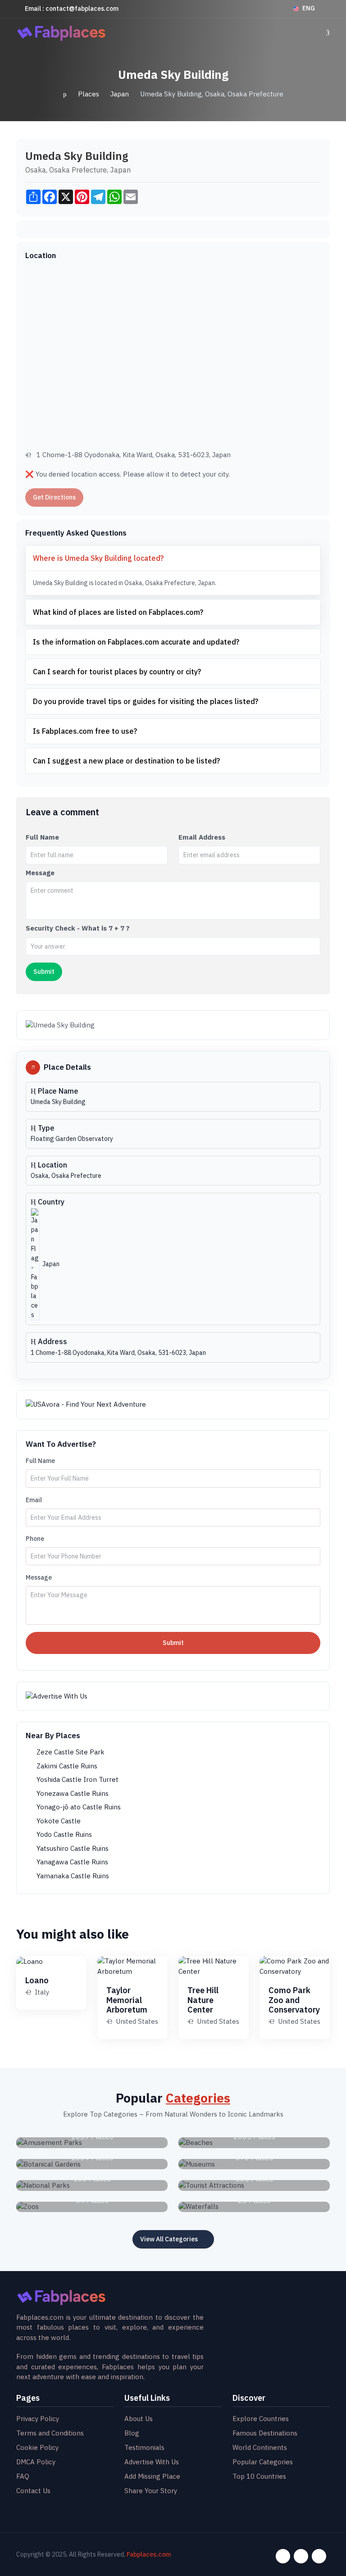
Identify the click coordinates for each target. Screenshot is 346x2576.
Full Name (42, 837)
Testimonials (144, 2447)
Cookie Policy (37, 2447)
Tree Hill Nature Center (203, 2000)
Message (40, 873)
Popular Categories (263, 2462)
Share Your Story (151, 2491)
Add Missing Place (152, 2476)
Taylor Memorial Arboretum (127, 2000)
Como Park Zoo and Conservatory (294, 2000)
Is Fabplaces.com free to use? (85, 731)
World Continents (260, 2447)
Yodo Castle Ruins (63, 1834)
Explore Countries (261, 2419)
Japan (120, 94)
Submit (173, 1643)
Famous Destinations (265, 2433)
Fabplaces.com (149, 2554)
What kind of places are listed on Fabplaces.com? (118, 612)
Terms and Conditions (50, 2433)
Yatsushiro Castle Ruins (72, 1848)
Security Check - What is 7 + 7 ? (78, 928)
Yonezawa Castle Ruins (72, 1793)
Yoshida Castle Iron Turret (77, 1779)
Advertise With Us (152, 2462)
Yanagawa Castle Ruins (71, 1862)
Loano (37, 1980)
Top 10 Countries (259, 2476)
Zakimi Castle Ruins (66, 1766)
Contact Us (33, 2491)
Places (89, 94)
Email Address (202, 837)
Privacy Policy (38, 2419)
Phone (35, 1539)
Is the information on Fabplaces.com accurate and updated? (136, 642)
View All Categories (169, 2239)
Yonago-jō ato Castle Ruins (78, 1807)
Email (34, 1500)
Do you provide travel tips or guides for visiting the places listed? (146, 701)
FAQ (23, 2476)
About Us (139, 2419)
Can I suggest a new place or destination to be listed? (126, 761)
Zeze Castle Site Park (70, 1752)
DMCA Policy (36, 2462)
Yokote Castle (58, 1821)
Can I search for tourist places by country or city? (117, 672)
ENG (309, 8)
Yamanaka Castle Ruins (72, 1876)
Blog (132, 2433)
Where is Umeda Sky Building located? (98, 558)
